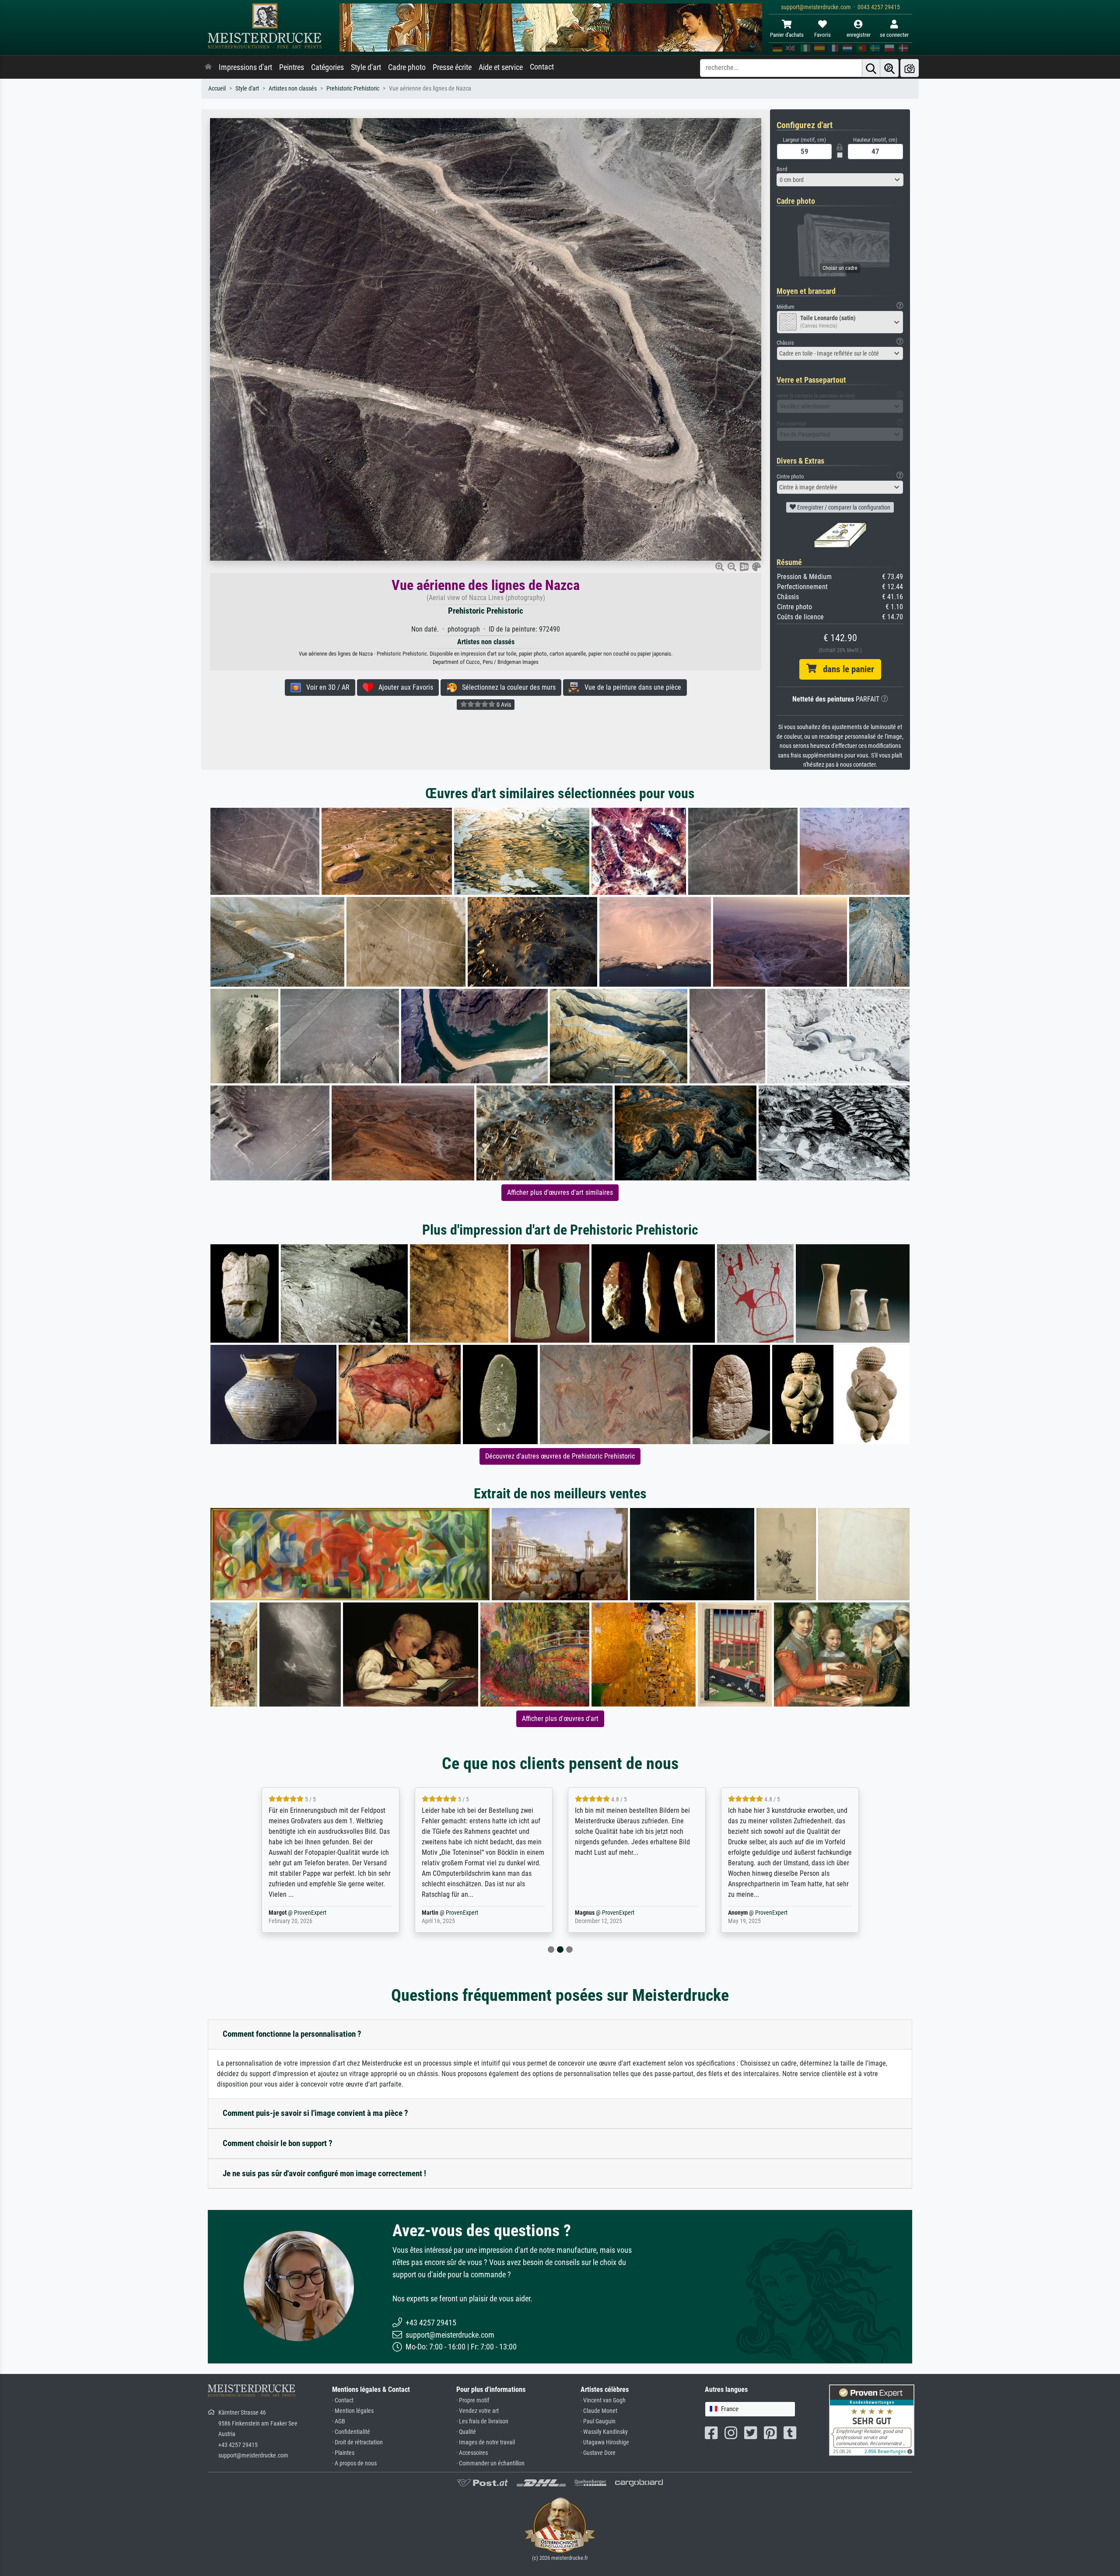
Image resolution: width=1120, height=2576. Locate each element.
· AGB (339, 2421)
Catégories (327, 67)
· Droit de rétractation (357, 2442)
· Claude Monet (599, 2411)
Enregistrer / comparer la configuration (843, 507)
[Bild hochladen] (910, 68)
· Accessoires (472, 2453)
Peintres (292, 67)
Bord (782, 169)
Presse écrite (452, 67)
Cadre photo (407, 67)
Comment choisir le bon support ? (278, 2143)
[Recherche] (871, 68)
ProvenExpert (312, 1913)
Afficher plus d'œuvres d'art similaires (560, 1192)
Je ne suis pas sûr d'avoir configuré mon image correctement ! (324, 2173)
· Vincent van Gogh (603, 2400)
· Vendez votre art (478, 2411)
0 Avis (503, 705)
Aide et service (501, 67)
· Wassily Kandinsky (604, 2432)
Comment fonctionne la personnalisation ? (292, 2034)
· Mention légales (353, 2411)
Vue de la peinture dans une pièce (630, 687)
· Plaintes (343, 2453)
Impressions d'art (245, 67)
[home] (208, 67)
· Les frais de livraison (482, 2421)
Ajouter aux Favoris (403, 687)
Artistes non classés (293, 89)
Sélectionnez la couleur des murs (506, 687)
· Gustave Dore (598, 2453)
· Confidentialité (351, 2432)
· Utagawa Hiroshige (605, 2442)
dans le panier (845, 669)
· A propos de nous (354, 2463)
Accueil (217, 89)
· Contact (343, 2400)
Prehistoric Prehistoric (353, 89)
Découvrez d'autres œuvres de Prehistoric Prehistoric (560, 1456)
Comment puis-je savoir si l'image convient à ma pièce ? (315, 2113)
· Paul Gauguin (598, 2421)
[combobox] (840, 180)
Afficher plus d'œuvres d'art (560, 1719)
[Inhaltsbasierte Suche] (889, 68)
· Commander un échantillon (490, 2463)
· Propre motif (473, 2400)
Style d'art (366, 67)
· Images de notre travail (486, 2442)
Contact (542, 67)
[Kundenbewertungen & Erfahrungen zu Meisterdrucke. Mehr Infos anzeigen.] (872, 2420)
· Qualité (466, 2432)
